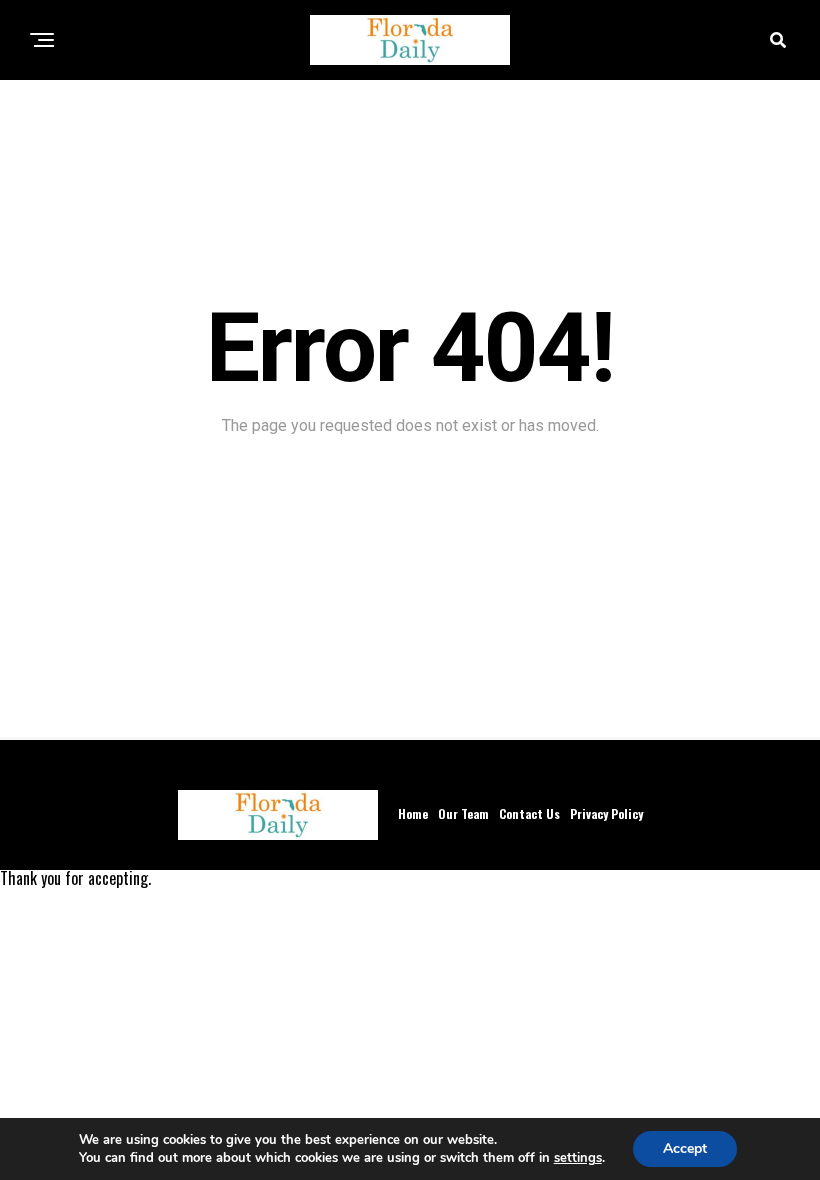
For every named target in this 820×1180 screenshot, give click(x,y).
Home (413, 813)
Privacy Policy (606, 813)
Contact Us (529, 813)
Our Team (463, 813)
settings (578, 1158)
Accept (685, 1148)
